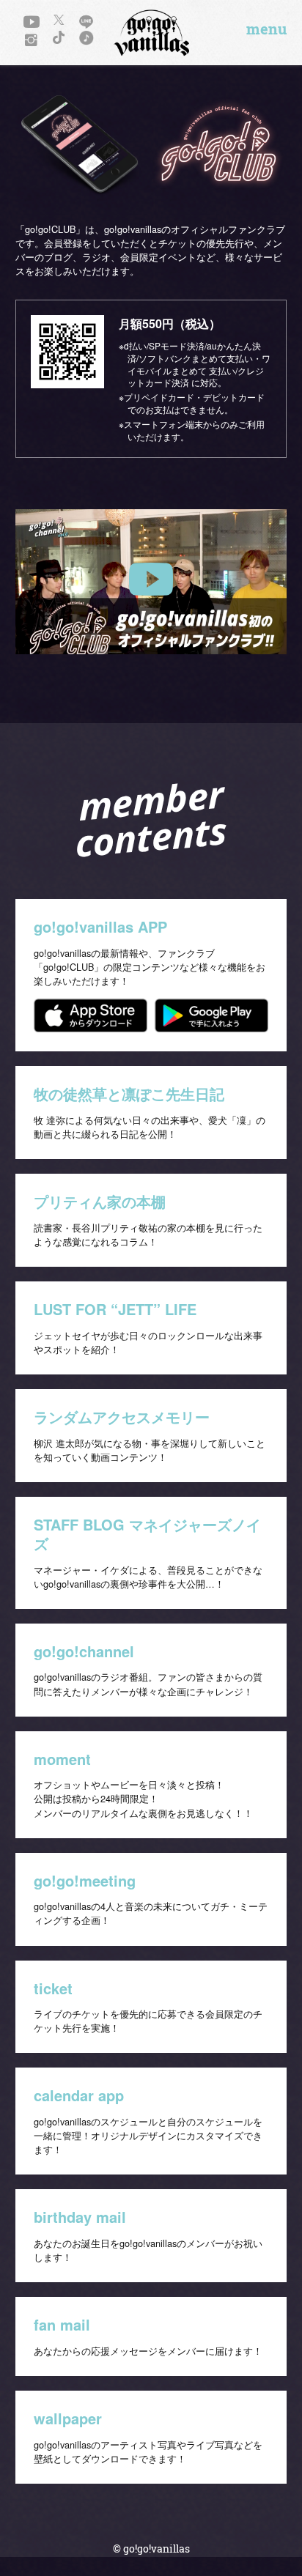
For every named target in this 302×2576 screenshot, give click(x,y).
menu (266, 29)
